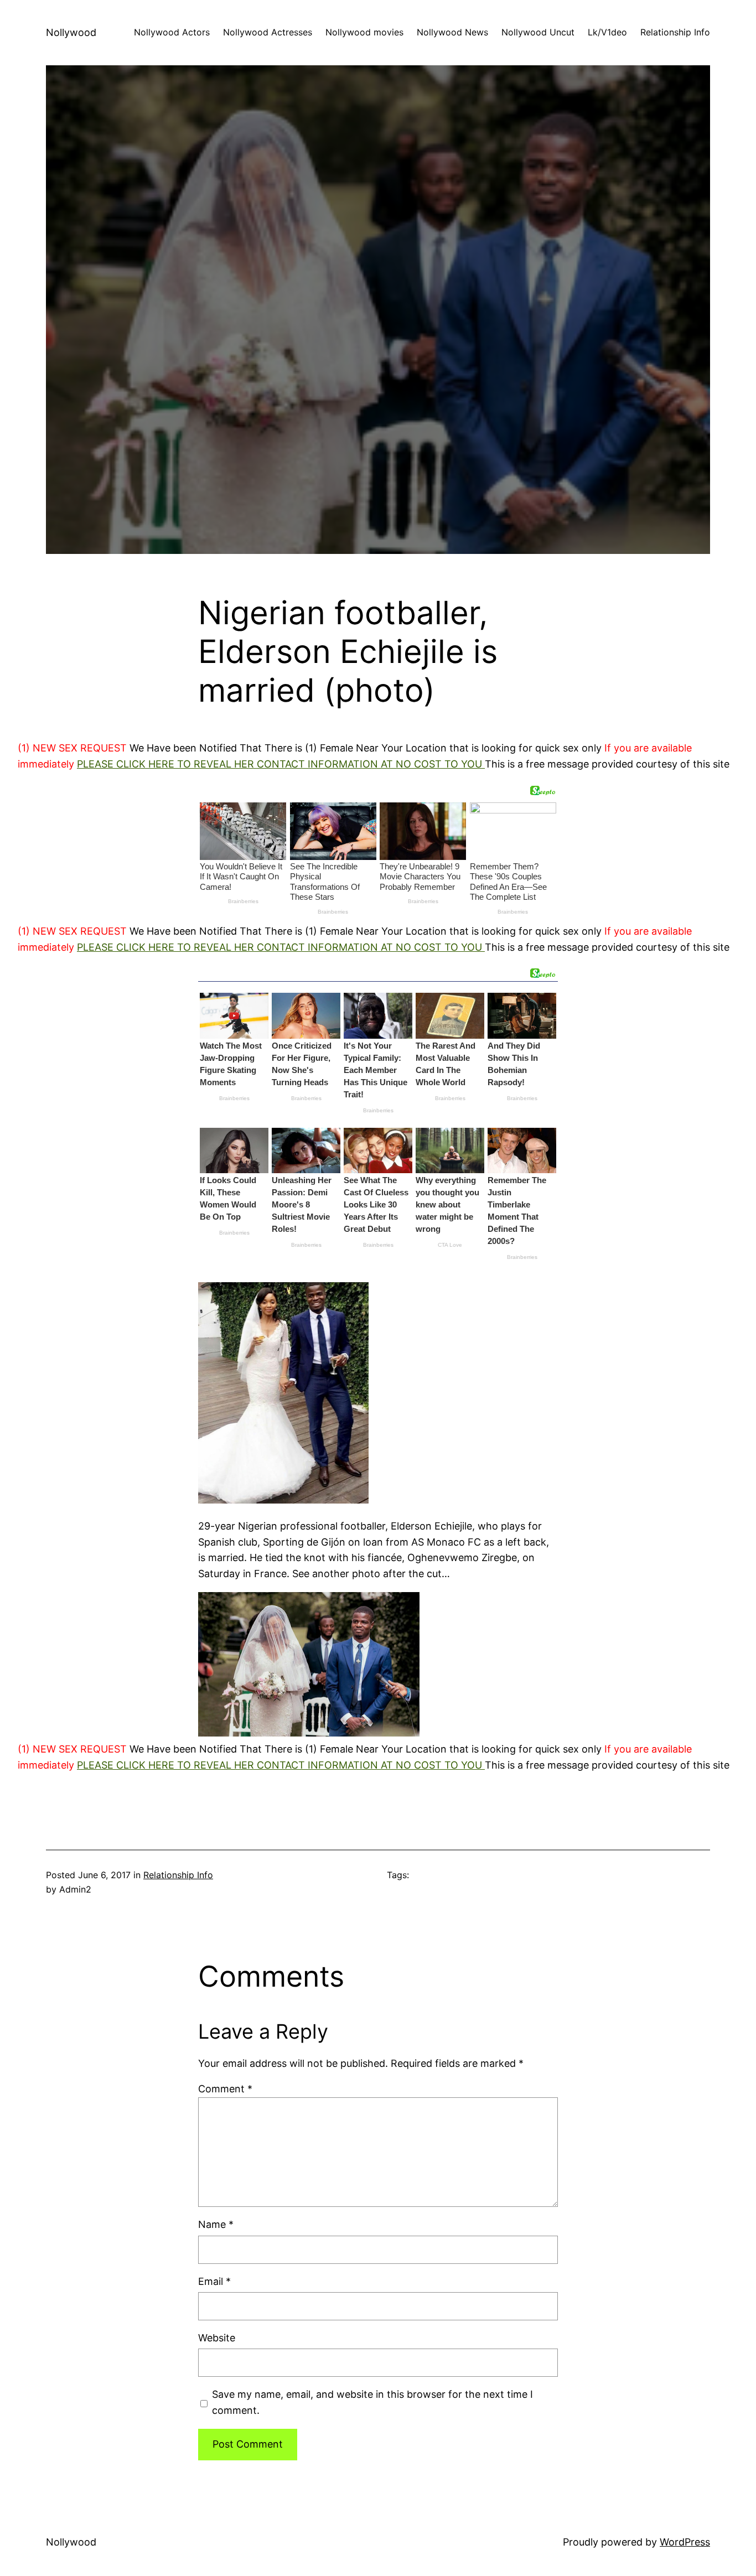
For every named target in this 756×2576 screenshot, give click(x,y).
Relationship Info (178, 1875)
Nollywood (71, 32)
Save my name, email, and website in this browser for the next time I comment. (372, 2402)
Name (216, 2224)
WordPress (685, 2542)
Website (217, 2338)
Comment (225, 2089)
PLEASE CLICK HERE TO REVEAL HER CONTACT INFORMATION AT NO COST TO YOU (281, 764)
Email (214, 2281)
